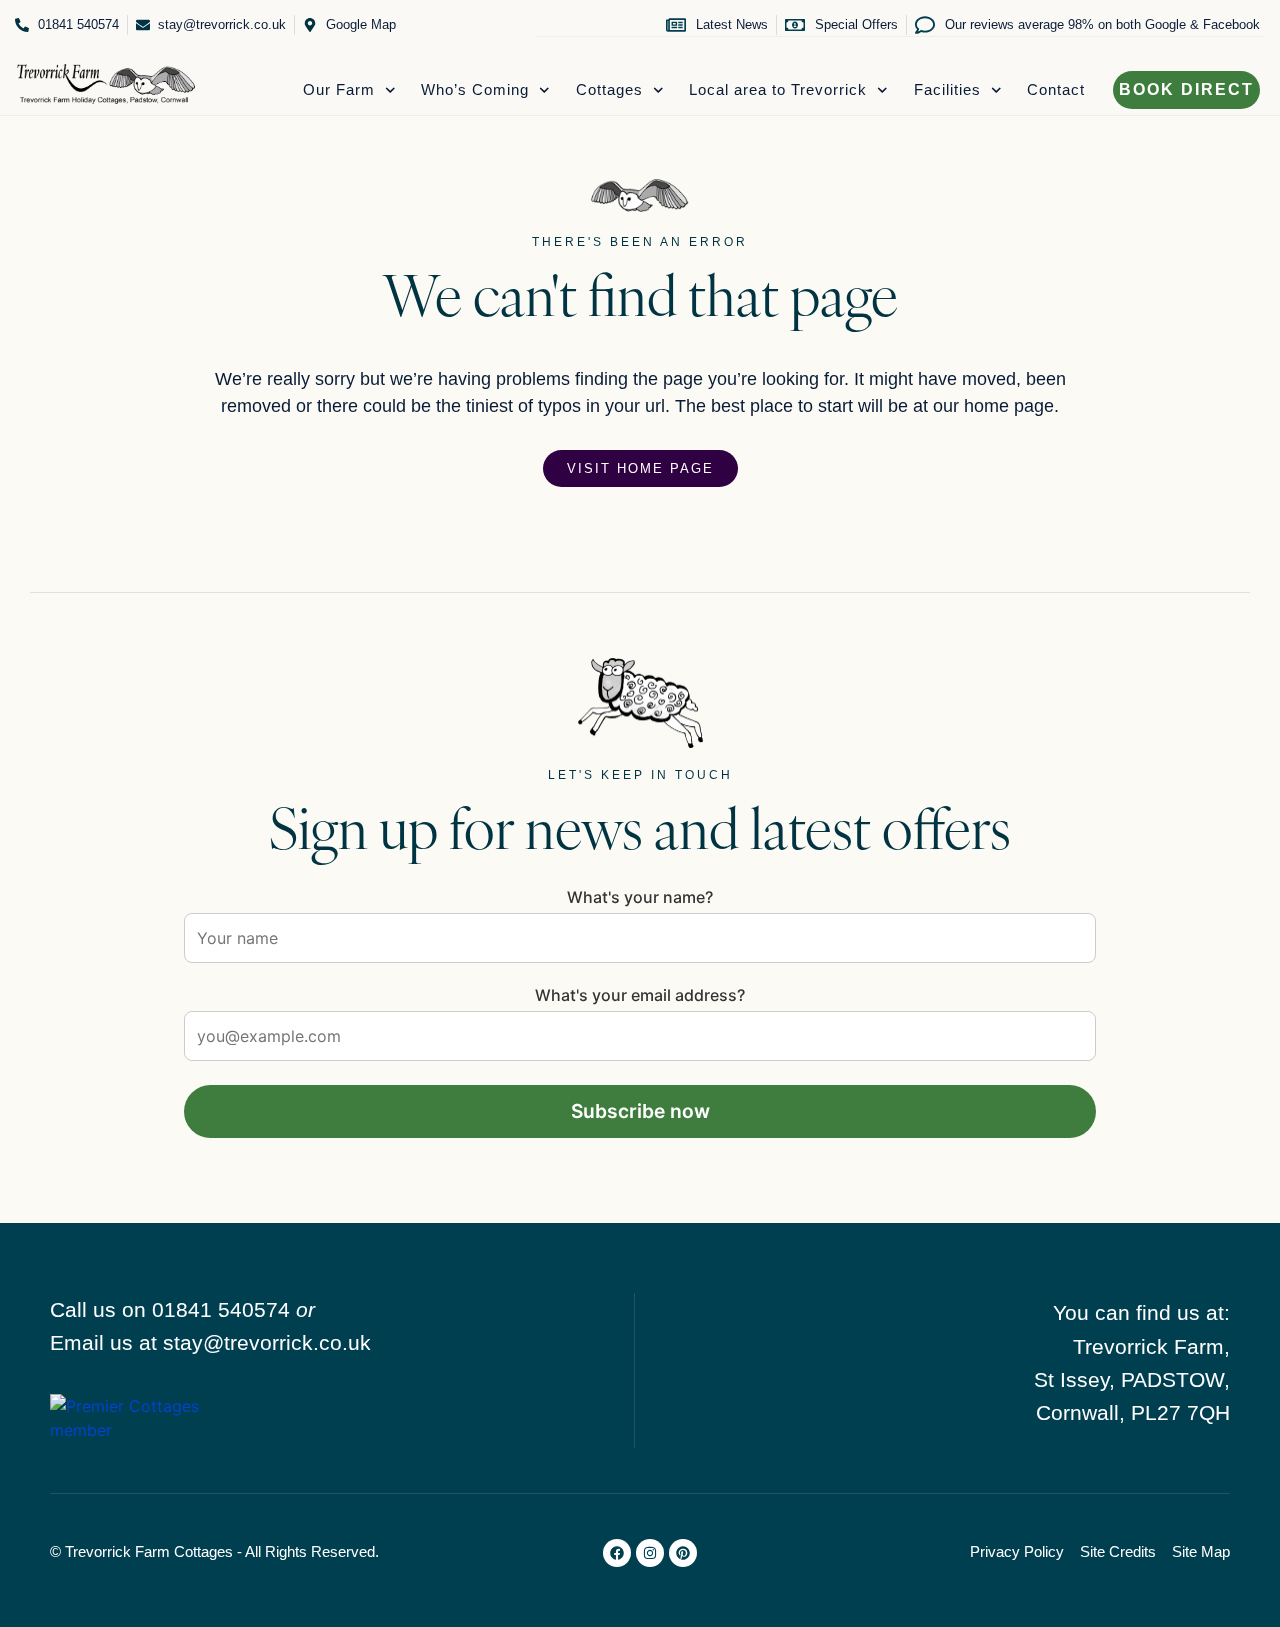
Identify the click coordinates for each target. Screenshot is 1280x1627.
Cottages (609, 89)
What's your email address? (640, 995)
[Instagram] (650, 1553)
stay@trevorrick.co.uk (267, 1342)
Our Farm (339, 89)
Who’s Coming (475, 89)
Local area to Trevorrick (778, 89)
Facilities (947, 89)
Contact (1056, 89)
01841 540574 (221, 1309)
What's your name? (640, 897)
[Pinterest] (683, 1553)
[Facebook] (617, 1553)
